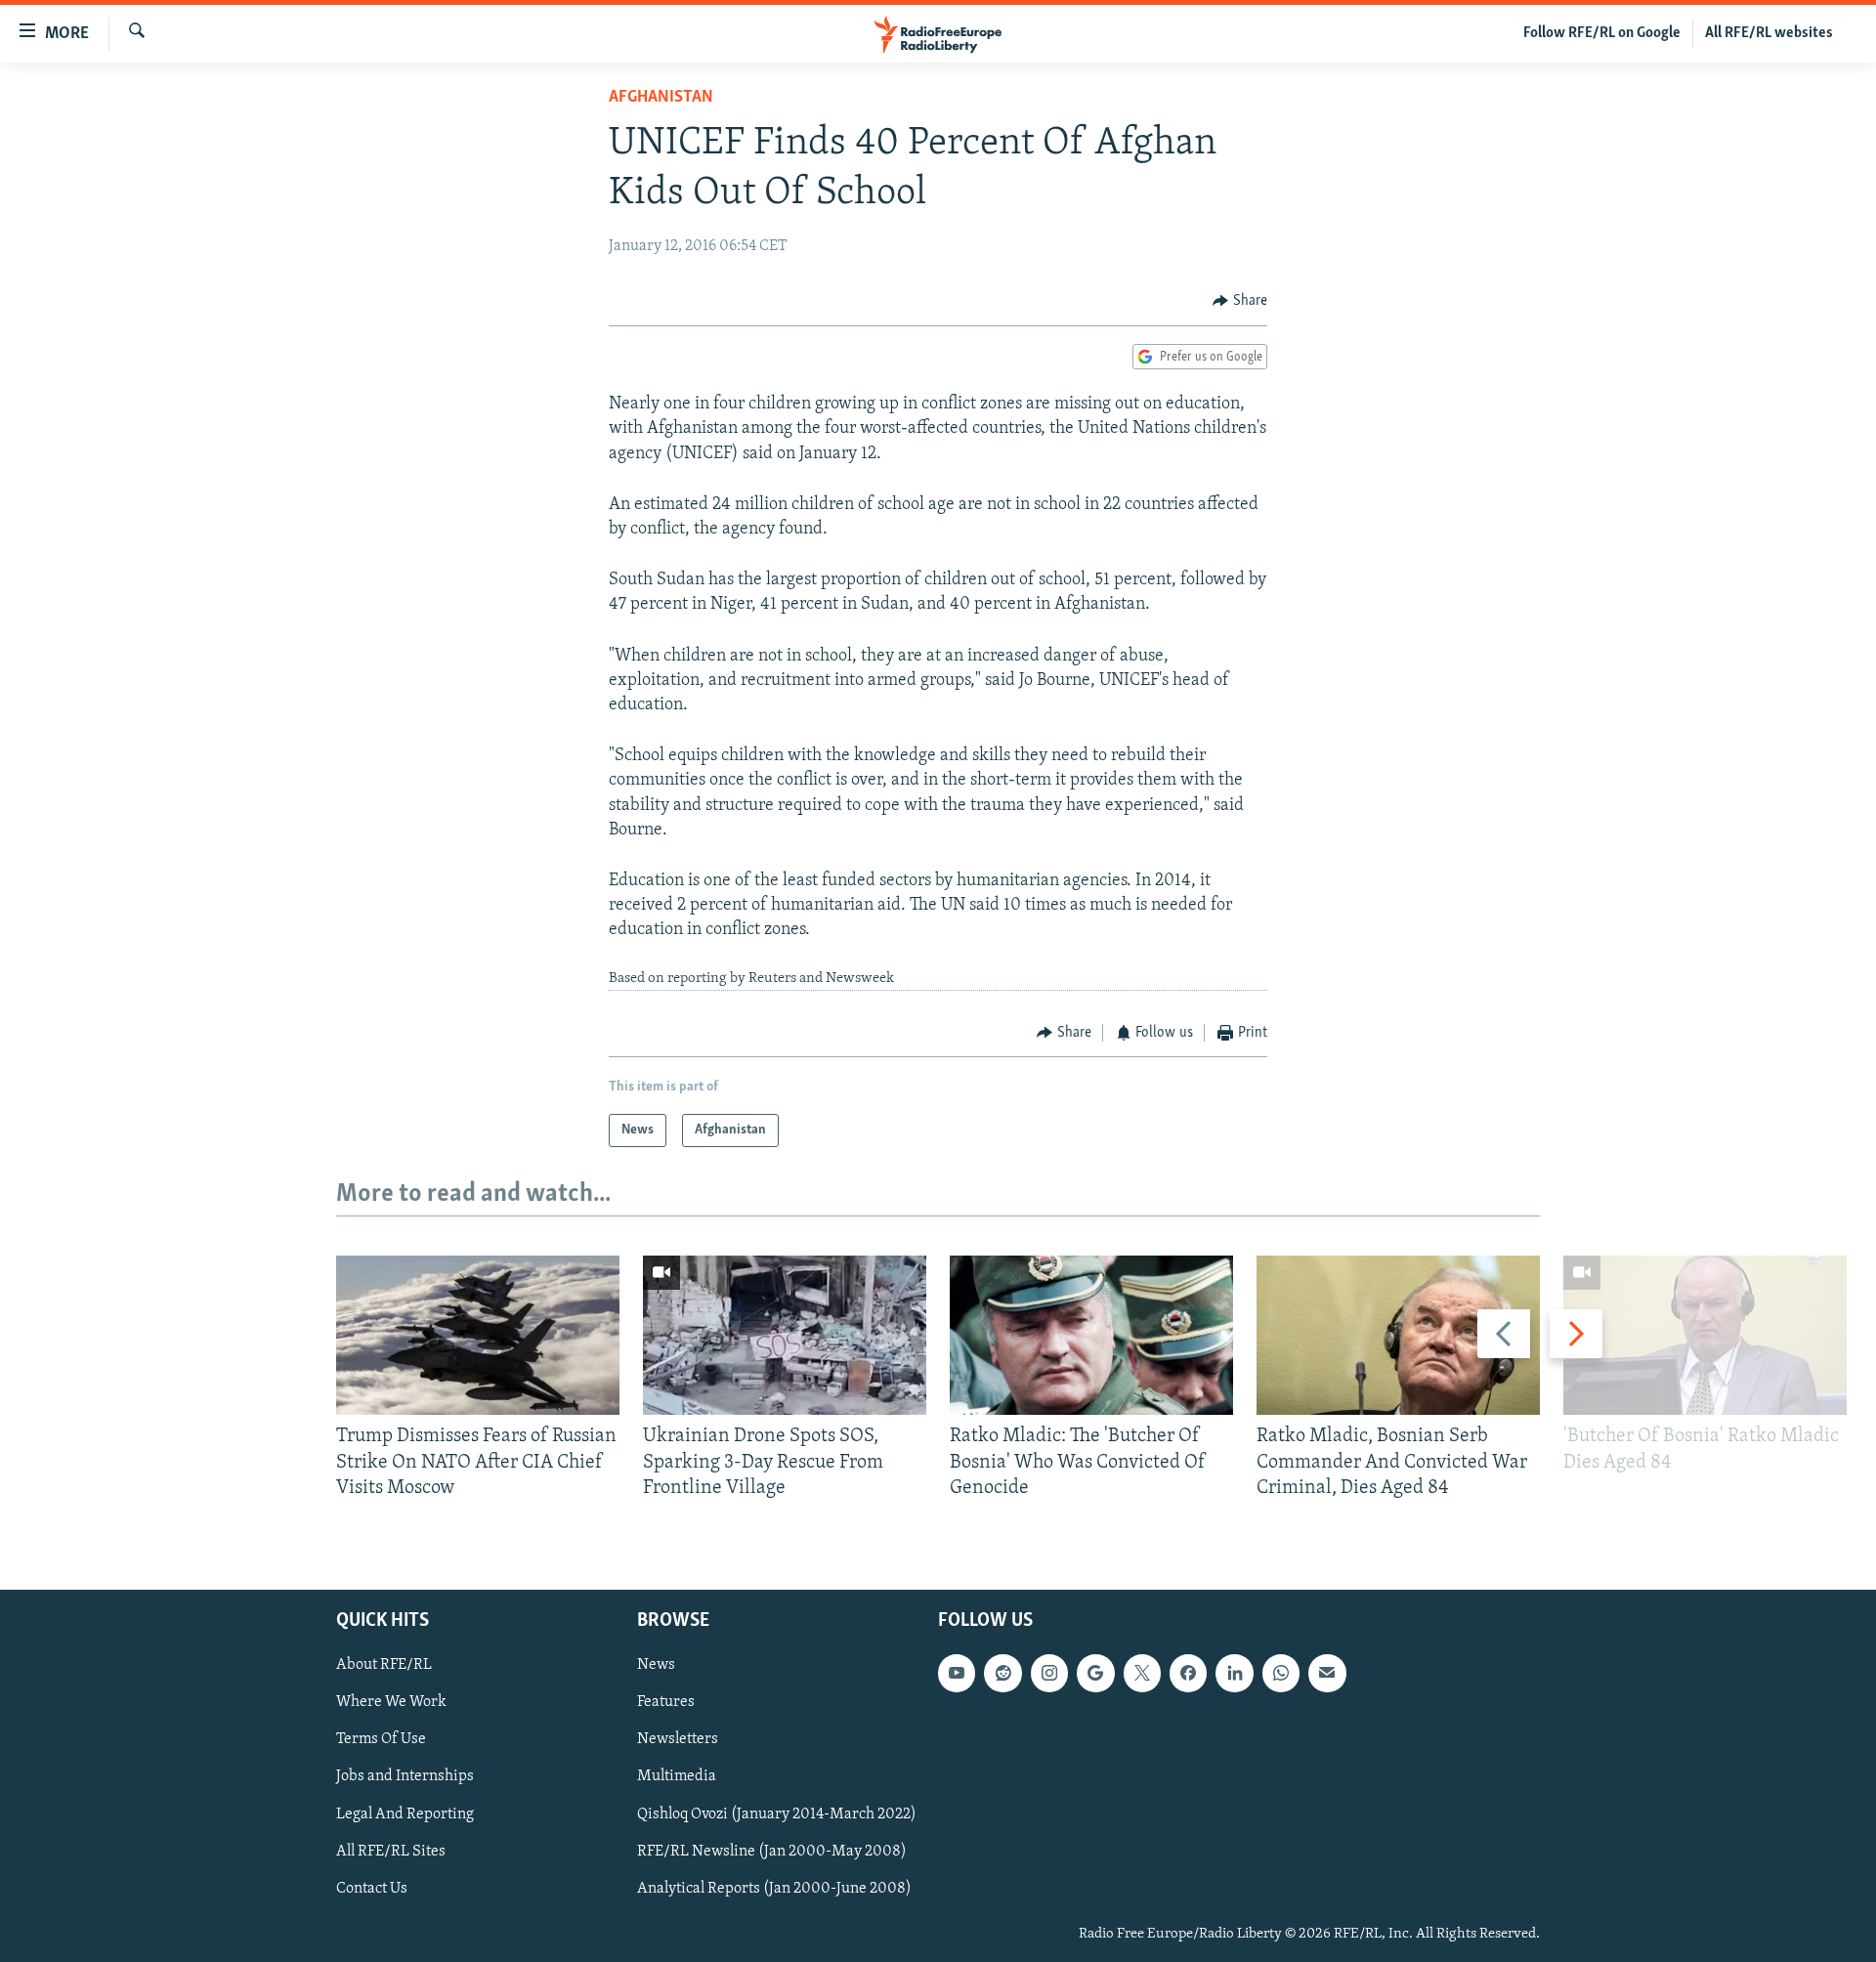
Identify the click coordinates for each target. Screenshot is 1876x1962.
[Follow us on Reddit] (1002, 1674)
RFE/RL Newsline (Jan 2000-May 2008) (772, 1852)
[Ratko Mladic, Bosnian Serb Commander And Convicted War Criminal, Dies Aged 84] (1398, 1335)
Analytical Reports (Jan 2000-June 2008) (774, 1889)
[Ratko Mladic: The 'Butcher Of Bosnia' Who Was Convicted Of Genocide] (1091, 1335)
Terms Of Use (381, 1740)
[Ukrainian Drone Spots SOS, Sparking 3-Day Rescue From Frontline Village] (785, 1335)
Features (666, 1703)
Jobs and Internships (405, 1777)
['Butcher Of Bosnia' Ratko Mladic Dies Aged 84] (1705, 1335)
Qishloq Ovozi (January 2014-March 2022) (777, 1814)
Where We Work (391, 1703)
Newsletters (678, 1740)
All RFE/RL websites (1769, 33)
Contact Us (372, 1889)
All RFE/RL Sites (391, 1852)
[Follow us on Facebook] (1188, 1674)
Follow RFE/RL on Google (1602, 33)
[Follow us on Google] (1095, 1674)
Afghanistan (661, 98)
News (656, 1666)
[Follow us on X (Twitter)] (1142, 1674)
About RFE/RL (384, 1666)
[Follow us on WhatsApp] (1281, 1674)
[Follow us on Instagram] (1049, 1674)
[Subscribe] (1327, 1674)
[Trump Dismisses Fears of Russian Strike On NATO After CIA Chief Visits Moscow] (478, 1335)
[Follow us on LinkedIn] (1234, 1674)
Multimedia (677, 1777)
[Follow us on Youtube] (957, 1674)
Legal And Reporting (405, 1814)
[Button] (1240, 301)
